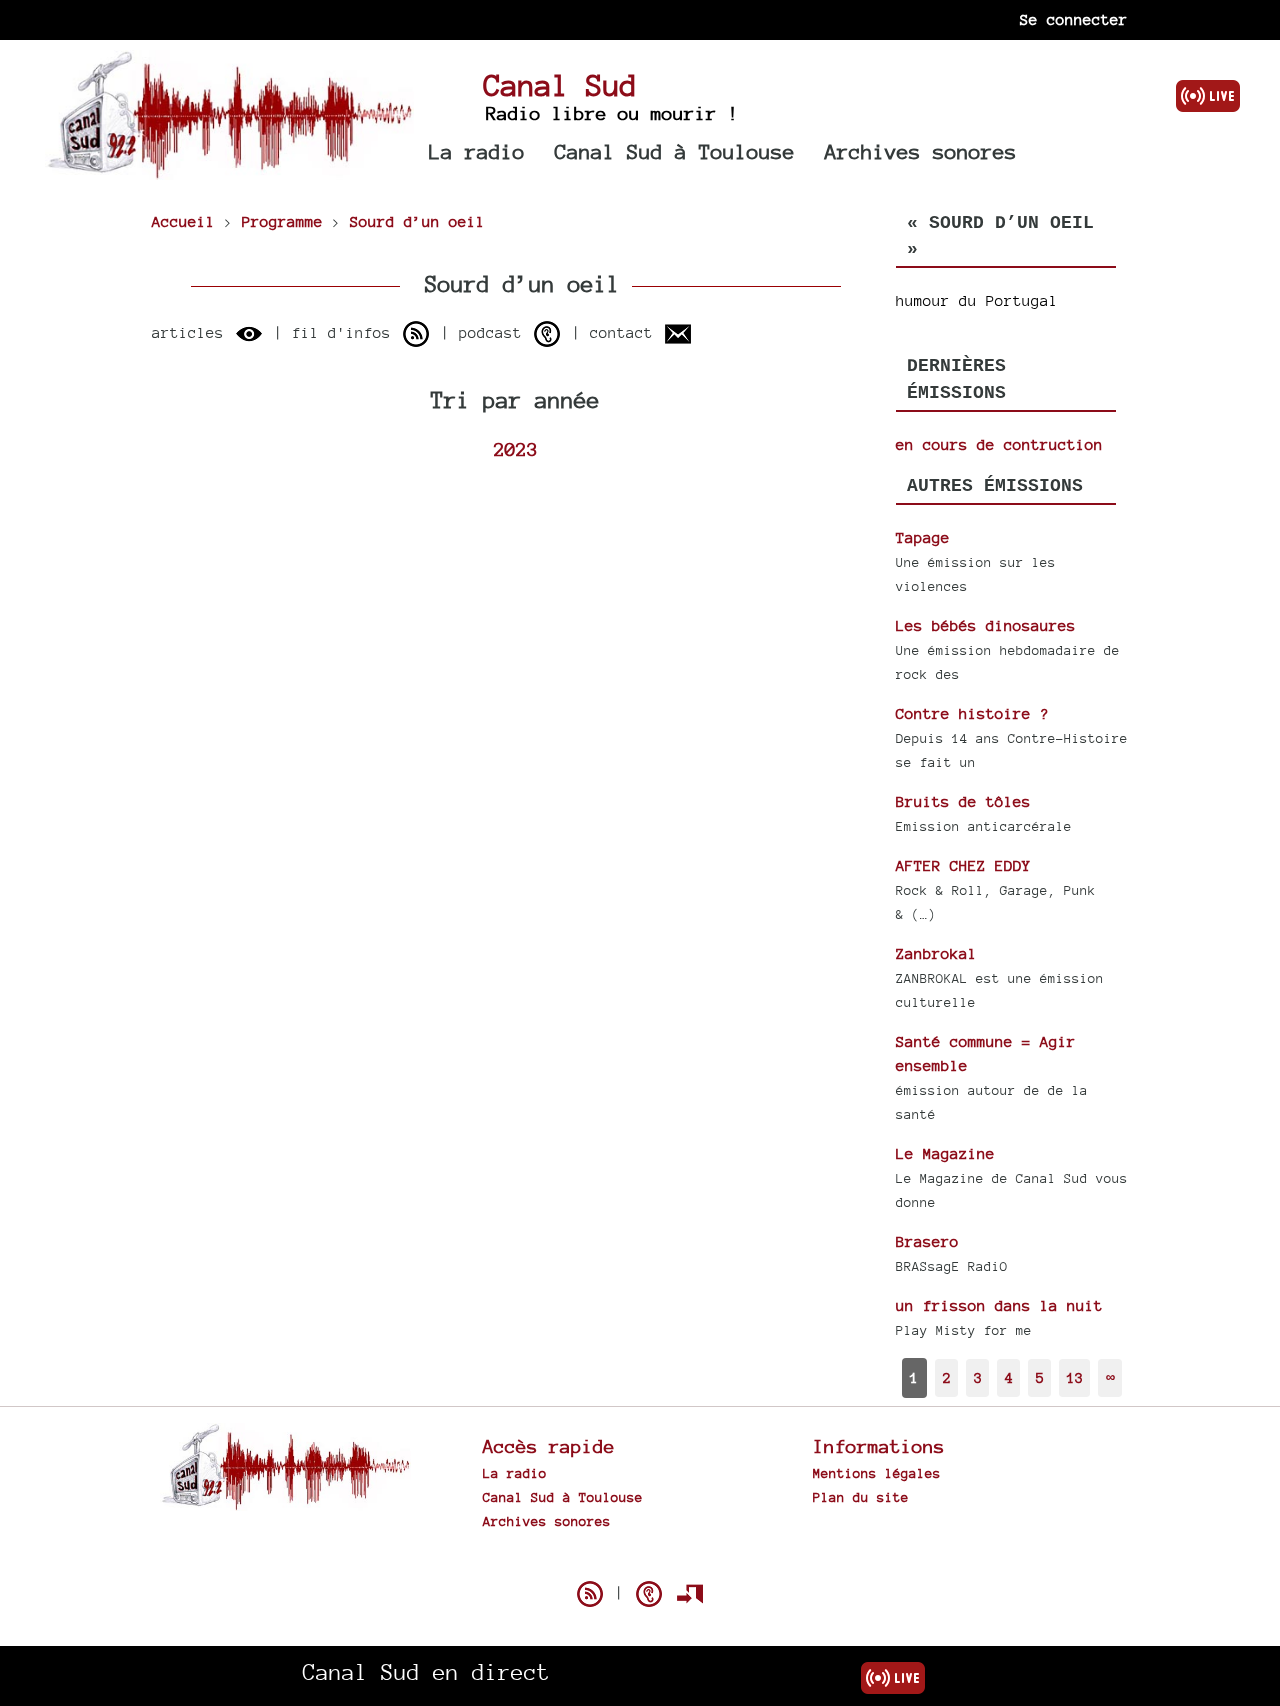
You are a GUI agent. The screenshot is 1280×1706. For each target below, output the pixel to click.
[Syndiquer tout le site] (590, 1594)
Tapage (923, 537)
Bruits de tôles (963, 801)
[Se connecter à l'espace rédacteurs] (690, 1594)
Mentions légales (877, 1473)
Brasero (927, 1241)
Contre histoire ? (972, 713)
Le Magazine (945, 1153)
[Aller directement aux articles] (249, 334)
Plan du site (861, 1497)
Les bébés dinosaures (986, 625)
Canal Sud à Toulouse (675, 151)
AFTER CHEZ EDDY (963, 865)
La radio (477, 151)
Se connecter (1074, 19)
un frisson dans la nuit (999, 1305)
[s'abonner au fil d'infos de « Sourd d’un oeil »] (416, 334)
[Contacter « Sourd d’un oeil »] (678, 334)
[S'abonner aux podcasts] (649, 1594)
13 (1075, 1377)
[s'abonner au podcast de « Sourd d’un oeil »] (547, 334)
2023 (516, 449)
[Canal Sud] (229, 169)
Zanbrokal (936, 953)
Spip (640, 1559)
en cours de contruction (999, 444)
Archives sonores (921, 151)
